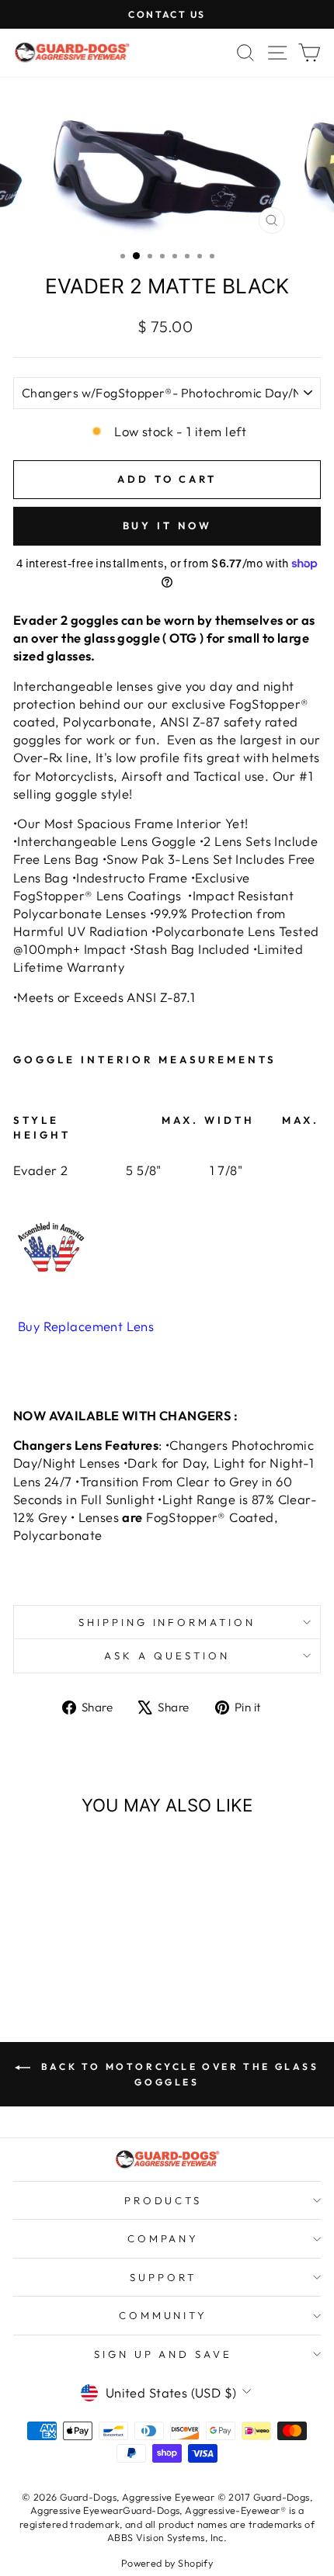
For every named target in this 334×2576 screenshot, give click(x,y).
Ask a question (167, 1656)
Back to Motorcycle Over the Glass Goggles (177, 2074)
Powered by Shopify (167, 2563)
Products (164, 2200)
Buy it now (167, 525)
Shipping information (167, 1622)
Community (164, 2315)
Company (164, 2238)
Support (163, 2277)
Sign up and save (164, 2354)
